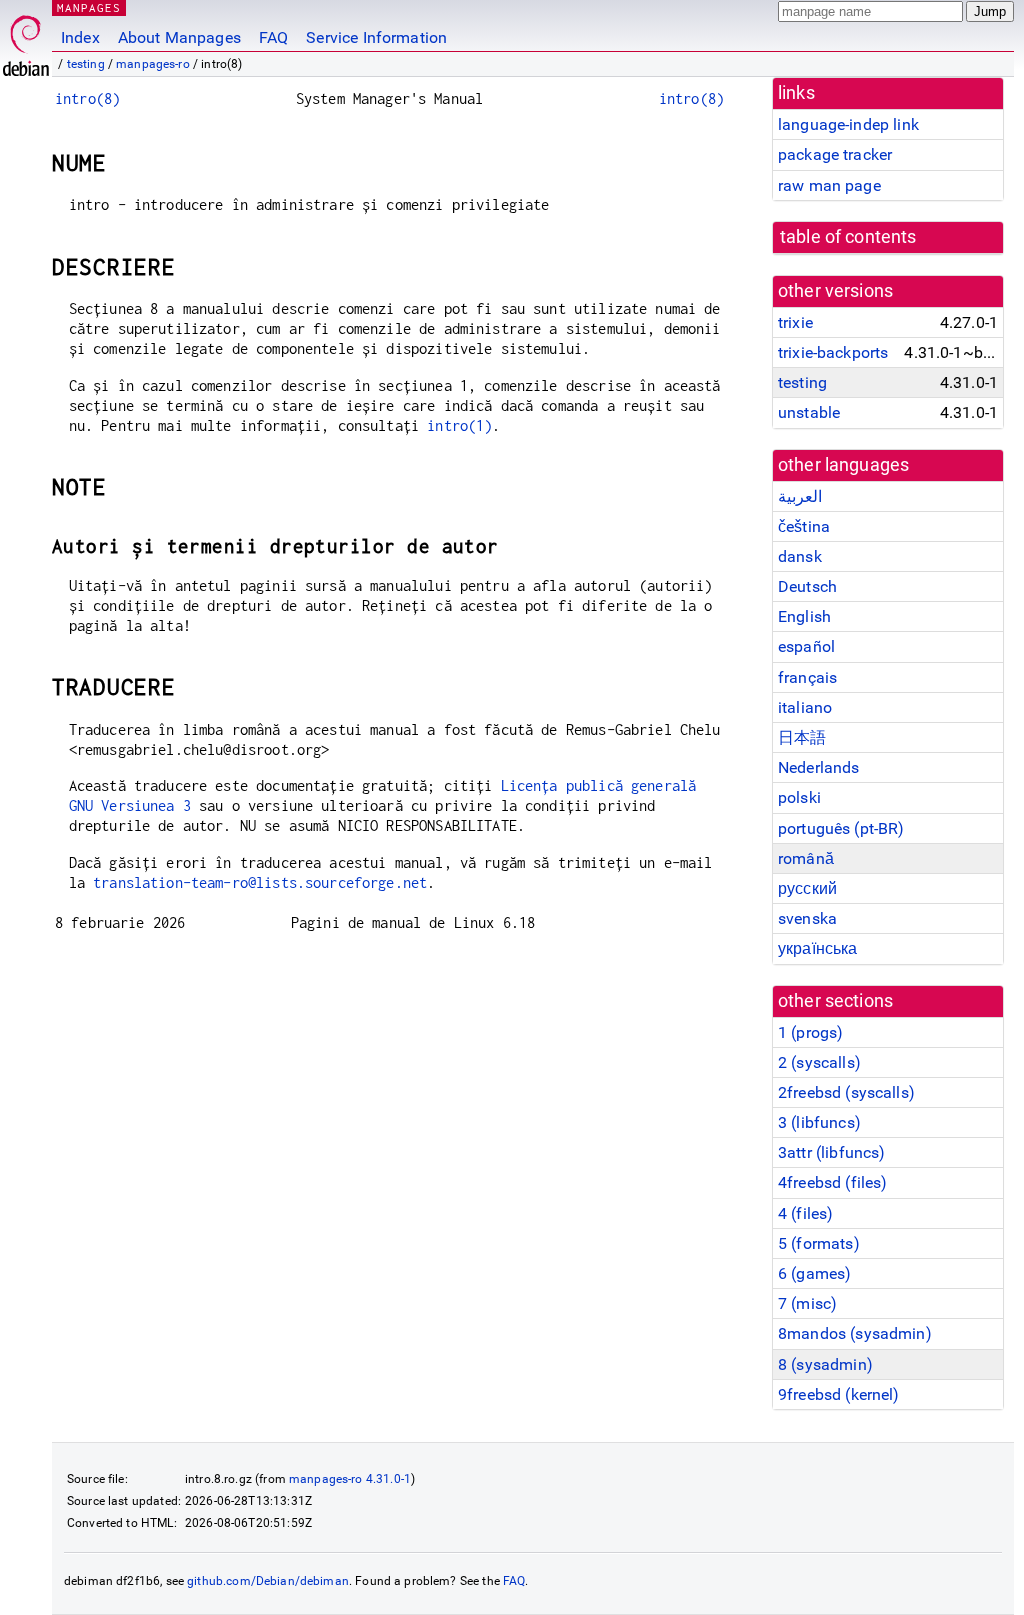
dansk (800, 556)
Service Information (376, 37)
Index (80, 37)
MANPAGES (89, 7)
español (806, 646)
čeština (804, 526)
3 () (819, 1122)
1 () (810, 1032)
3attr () (831, 1152)
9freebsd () (839, 1394)
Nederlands (819, 767)
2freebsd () (846, 1092)
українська (818, 948)
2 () (819, 1062)
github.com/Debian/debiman (268, 1581)
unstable (809, 412)
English (804, 616)
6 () (814, 1273)
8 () (825, 1364)
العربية (800, 496)
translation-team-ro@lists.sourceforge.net (260, 882)
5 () (819, 1243)
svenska (807, 918)
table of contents (848, 237)
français (807, 677)
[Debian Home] (26, 40)
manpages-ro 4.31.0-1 (350, 1479)
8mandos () (855, 1333)
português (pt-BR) (841, 828)
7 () (807, 1303)
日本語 (802, 737)
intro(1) (459, 425)
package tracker (835, 154)
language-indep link (848, 124)
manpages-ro (153, 64)
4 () (805, 1213)
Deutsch (807, 586)
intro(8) (87, 98)
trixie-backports (833, 352)
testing (86, 64)
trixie (795, 322)
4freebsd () (832, 1182)
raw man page (829, 185)
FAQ (273, 37)
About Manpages (179, 37)
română (806, 858)
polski (799, 797)
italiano (805, 707)
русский (807, 888)
